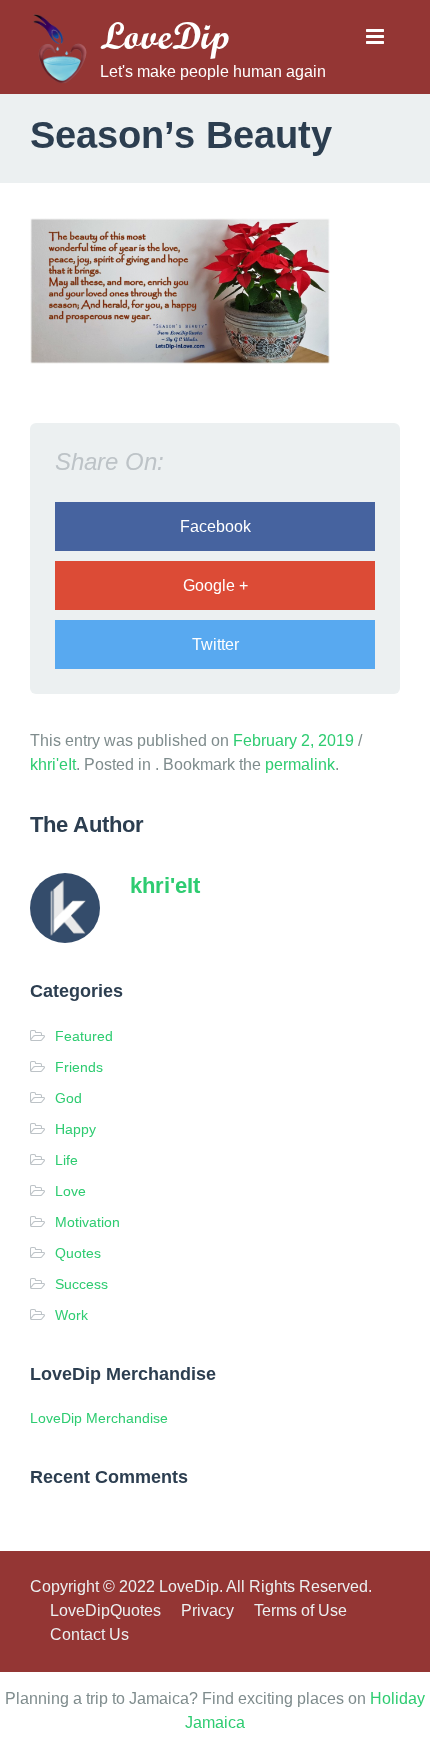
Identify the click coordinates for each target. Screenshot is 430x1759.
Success (81, 1284)
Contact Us (89, 1634)
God (68, 1098)
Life (66, 1160)
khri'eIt (53, 764)
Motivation (87, 1222)
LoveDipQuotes (105, 1610)
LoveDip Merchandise (99, 1418)
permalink (300, 764)
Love (70, 1191)
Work (71, 1315)
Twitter (215, 644)
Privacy (207, 1610)
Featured (84, 1036)
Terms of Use (300, 1610)
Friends (79, 1067)
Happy (75, 1129)
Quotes (78, 1253)
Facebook (215, 526)
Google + (215, 585)
